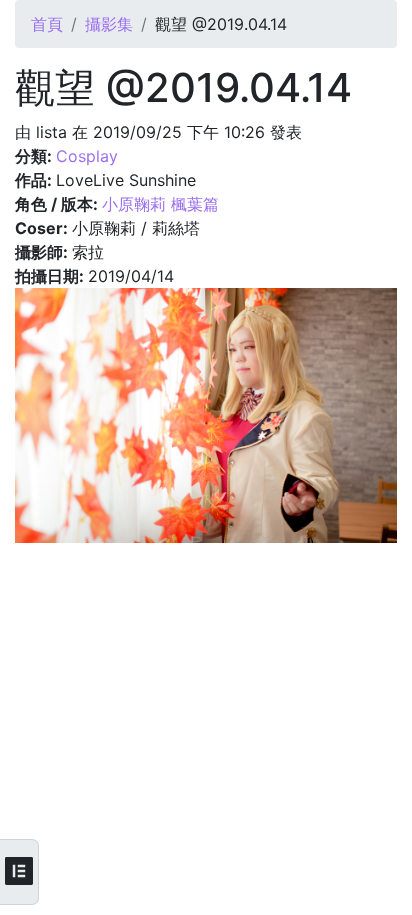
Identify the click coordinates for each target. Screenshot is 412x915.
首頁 (47, 24)
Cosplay (87, 156)
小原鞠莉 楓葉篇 (160, 204)
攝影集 (109, 24)
